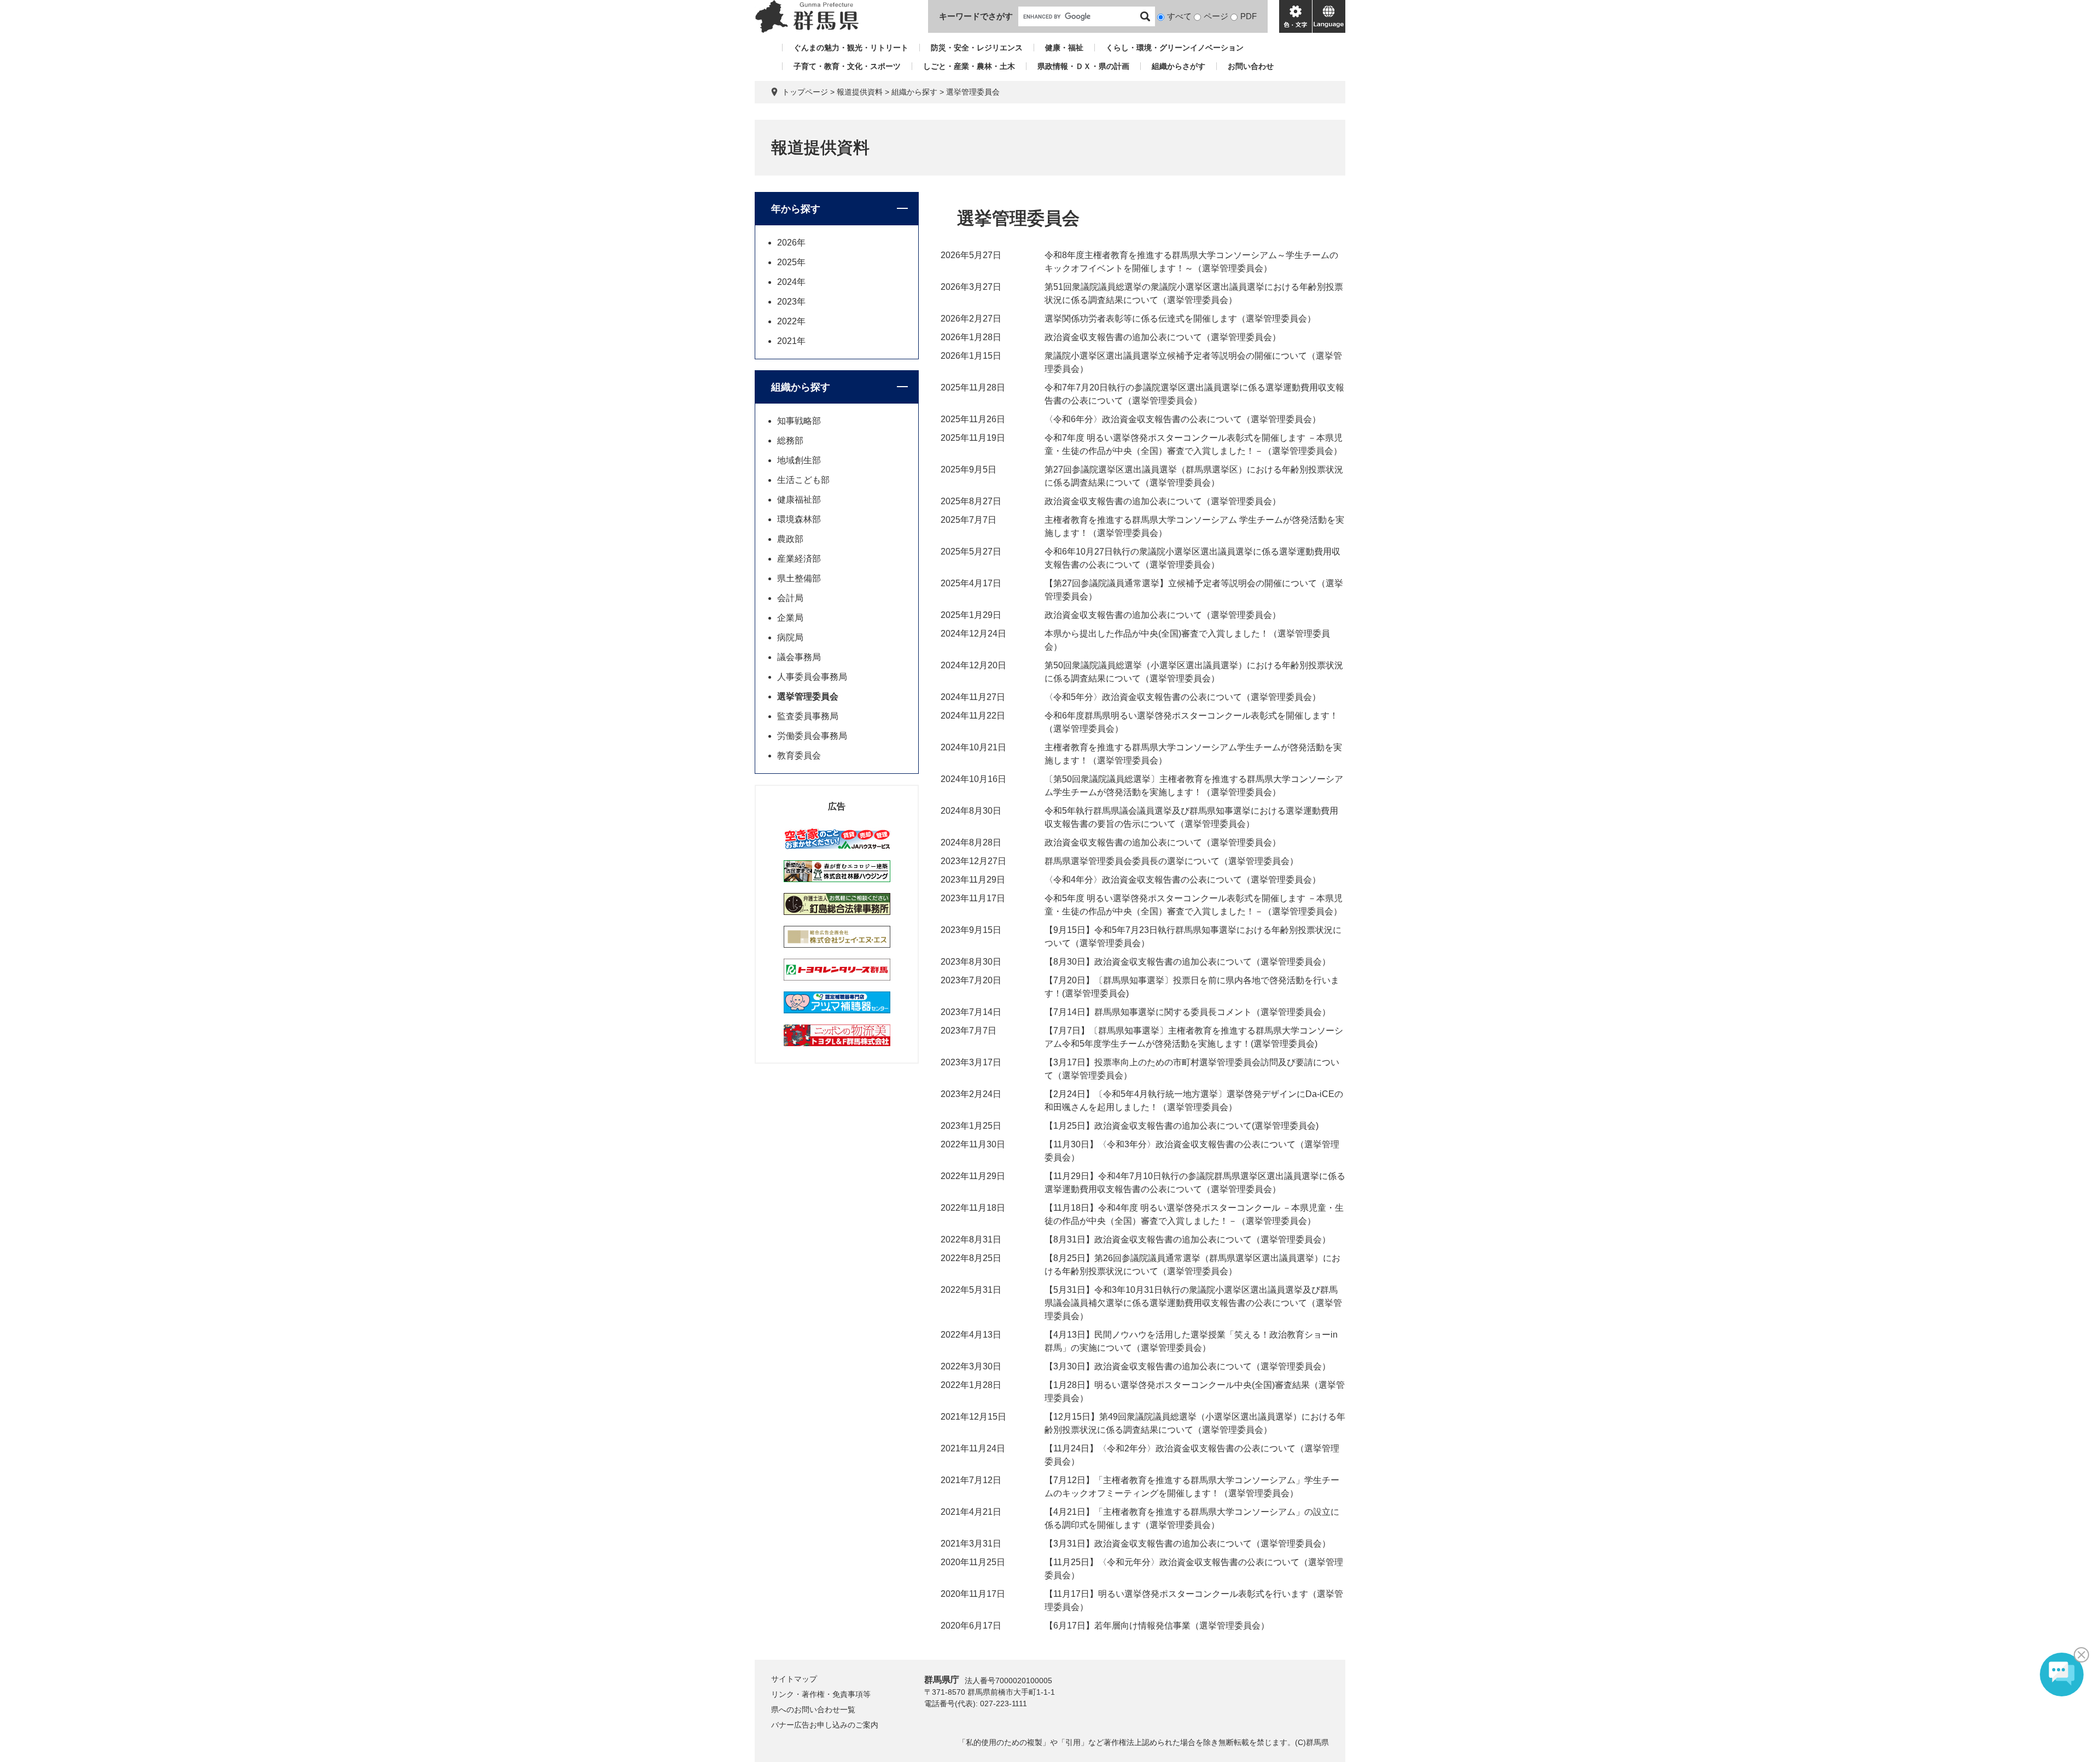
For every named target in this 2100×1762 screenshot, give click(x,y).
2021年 (791, 341)
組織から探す (914, 92)
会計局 (790, 598)
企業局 (790, 618)
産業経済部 (799, 559)
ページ (1216, 16)
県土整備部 (799, 578)
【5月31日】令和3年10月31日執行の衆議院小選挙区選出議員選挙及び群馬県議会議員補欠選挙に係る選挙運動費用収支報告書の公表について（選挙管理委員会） (1193, 1303)
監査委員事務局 (808, 716)
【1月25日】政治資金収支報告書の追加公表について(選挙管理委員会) (1182, 1126)
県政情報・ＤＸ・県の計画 (1083, 66)
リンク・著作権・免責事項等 (821, 1694)
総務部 (790, 440)
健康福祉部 (799, 500)
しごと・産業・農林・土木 (969, 66)
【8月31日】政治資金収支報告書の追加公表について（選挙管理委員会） (1188, 1239)
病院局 (790, 637)
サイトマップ (794, 1679)
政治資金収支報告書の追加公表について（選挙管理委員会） (1163, 337)
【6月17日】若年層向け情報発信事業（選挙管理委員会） (1157, 1626)
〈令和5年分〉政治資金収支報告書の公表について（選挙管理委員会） (1183, 697)
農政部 (790, 539)
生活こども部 (803, 480)
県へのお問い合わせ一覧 (813, 1710)
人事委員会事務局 (812, 677)
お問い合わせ (1251, 66)
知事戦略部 (799, 421)
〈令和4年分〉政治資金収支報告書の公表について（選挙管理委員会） (1183, 880)
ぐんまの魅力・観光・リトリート (851, 48)
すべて (1179, 16)
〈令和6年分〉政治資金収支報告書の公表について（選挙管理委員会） (1183, 419)
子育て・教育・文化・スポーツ (847, 66)
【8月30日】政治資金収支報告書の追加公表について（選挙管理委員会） (1188, 962)
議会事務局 (799, 657)
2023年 (791, 302)
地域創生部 (799, 460)
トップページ (805, 92)
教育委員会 (799, 755)
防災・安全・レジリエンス (977, 48)
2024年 (791, 282)
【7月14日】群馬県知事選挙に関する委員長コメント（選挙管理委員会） (1188, 1012)
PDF (1249, 16)
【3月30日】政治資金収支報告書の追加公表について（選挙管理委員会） (1188, 1366)
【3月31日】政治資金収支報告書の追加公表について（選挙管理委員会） (1188, 1544)
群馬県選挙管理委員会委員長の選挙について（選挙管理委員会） (1171, 861)
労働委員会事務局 (812, 736)
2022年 (791, 321)
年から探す (796, 209)
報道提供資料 (860, 92)
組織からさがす (1179, 66)
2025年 (791, 262)
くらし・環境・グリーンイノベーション (1175, 48)
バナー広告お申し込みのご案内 (825, 1725)
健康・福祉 (1064, 48)
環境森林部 (799, 519)
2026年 (791, 243)
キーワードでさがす (976, 16)
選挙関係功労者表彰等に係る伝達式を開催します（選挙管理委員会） (1180, 319)
